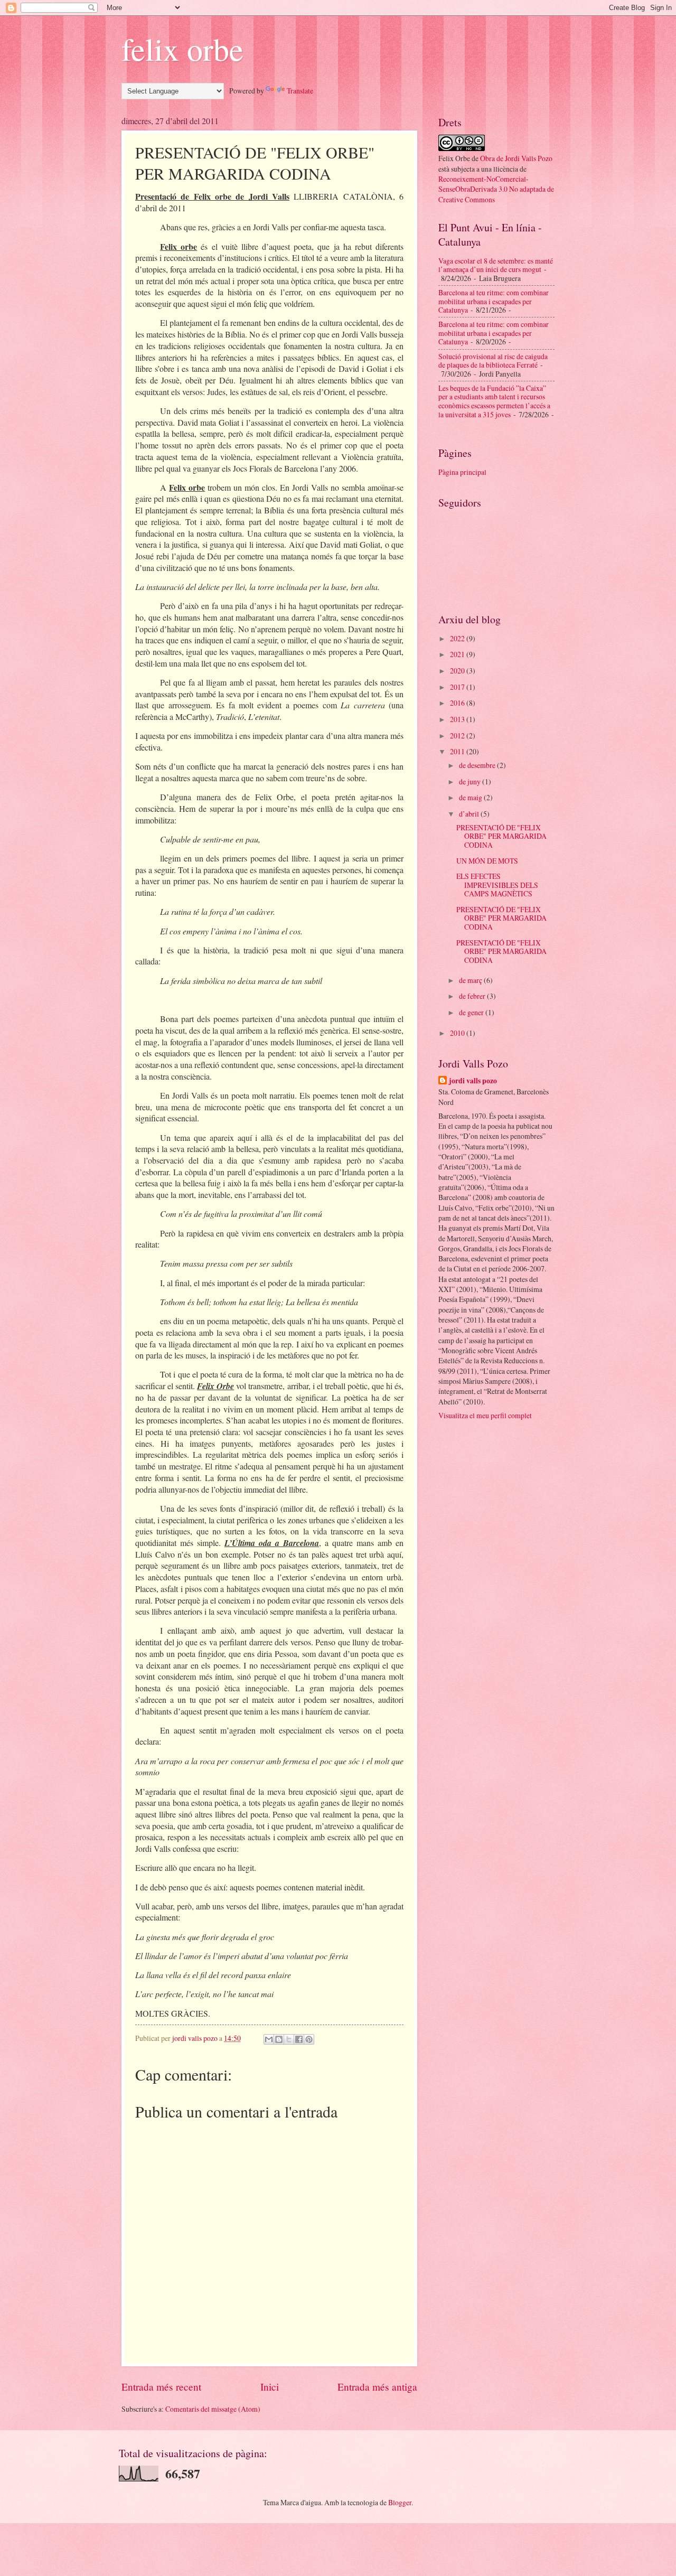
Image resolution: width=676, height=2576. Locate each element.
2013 (458, 719)
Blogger (400, 2502)
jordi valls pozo (473, 1081)
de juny (471, 781)
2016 (458, 703)
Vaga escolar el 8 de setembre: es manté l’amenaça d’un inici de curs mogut (496, 265)
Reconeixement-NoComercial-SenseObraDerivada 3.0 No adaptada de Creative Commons (496, 189)
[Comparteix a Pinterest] (309, 2039)
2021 (458, 654)
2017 (458, 687)
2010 (458, 1033)
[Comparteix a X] (289, 2039)
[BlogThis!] (279, 2039)
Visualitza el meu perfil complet (485, 1415)
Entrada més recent (161, 2387)
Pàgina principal (462, 472)
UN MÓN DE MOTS (487, 861)
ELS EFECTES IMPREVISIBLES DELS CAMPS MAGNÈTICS (497, 885)
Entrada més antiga (377, 2387)
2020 (458, 671)
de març (471, 980)
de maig (471, 797)
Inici (270, 2387)
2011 (458, 751)
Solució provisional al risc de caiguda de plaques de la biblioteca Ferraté (493, 361)
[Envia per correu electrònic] (269, 2039)
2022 (458, 638)
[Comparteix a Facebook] (299, 2039)
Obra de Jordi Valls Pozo (516, 158)
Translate (300, 91)
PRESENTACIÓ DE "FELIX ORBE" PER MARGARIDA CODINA (501, 836)
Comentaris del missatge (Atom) (213, 2409)
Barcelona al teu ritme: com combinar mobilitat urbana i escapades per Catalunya (494, 301)
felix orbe (182, 49)
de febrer (473, 996)
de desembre (478, 765)
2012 (458, 736)
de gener (472, 1012)
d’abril (470, 814)
